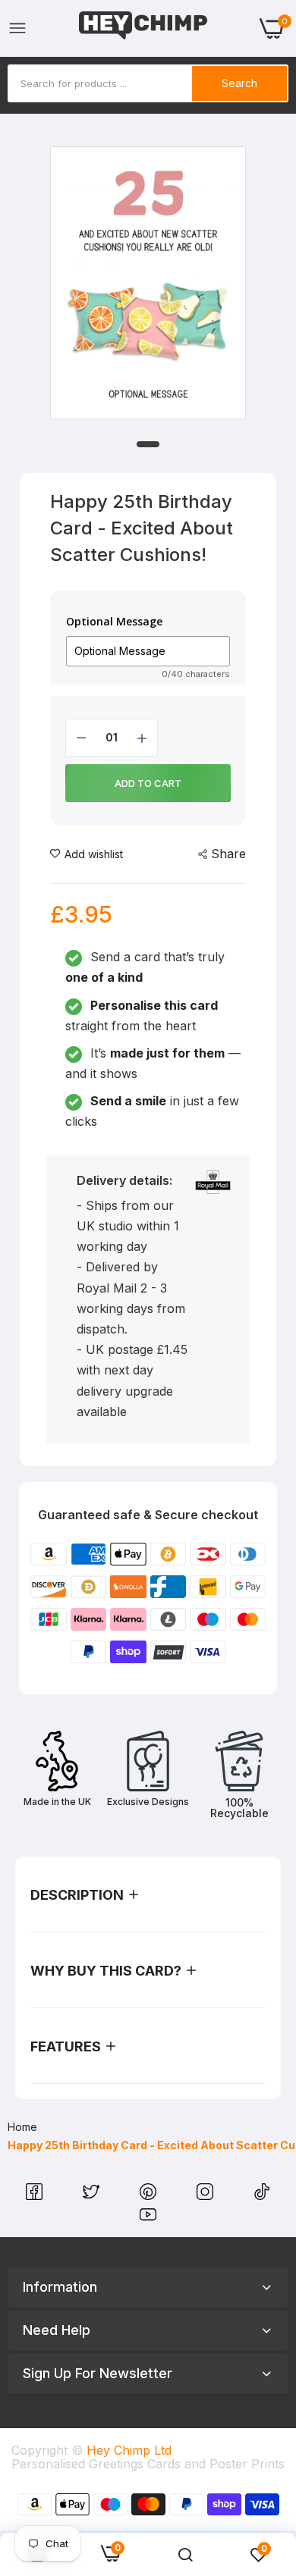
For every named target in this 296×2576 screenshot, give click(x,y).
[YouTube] (148, 2218)
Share (228, 854)
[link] (185, 2555)
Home (22, 2127)
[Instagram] (207, 2195)
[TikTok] (262, 2195)
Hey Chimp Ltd (129, 2450)
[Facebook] (36, 2195)
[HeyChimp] (143, 28)
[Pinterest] (150, 2195)
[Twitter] (93, 2195)
